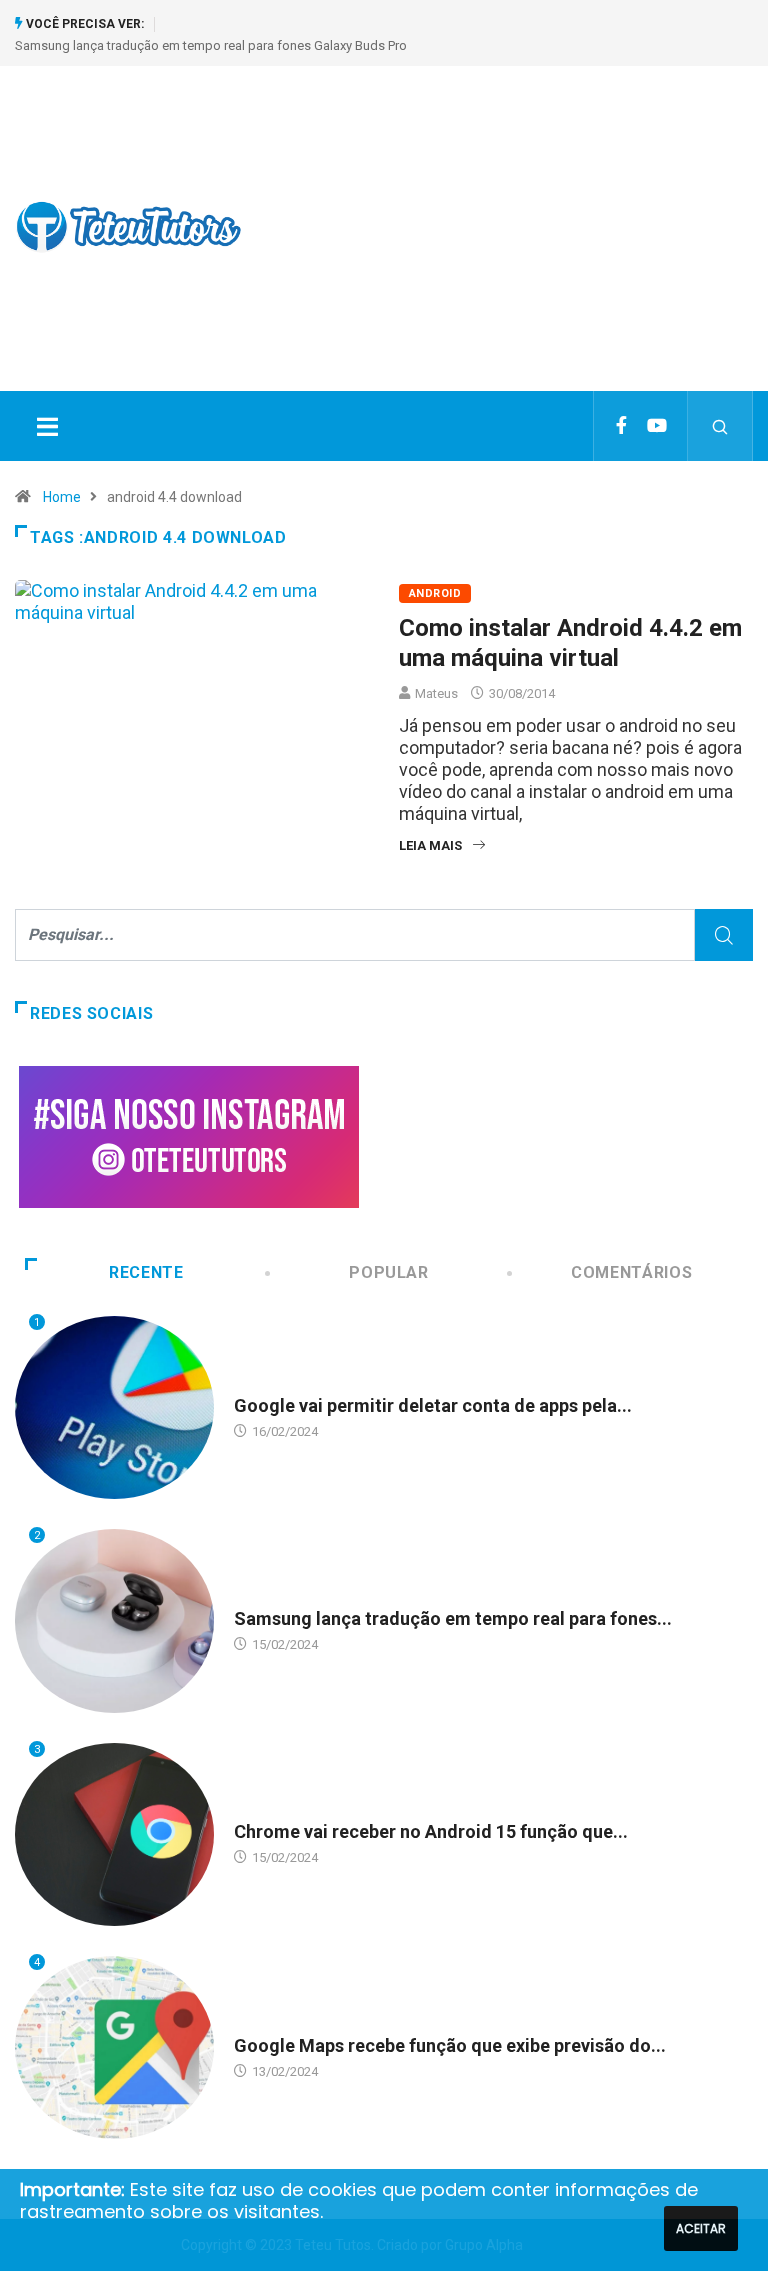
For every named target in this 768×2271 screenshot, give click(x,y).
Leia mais (430, 845)
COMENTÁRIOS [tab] (631, 1272)
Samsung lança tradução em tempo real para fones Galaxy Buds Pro (211, 45)
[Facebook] (621, 426)
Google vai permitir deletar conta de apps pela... (433, 1405)
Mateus (436, 693)
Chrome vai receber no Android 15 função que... (431, 1831)
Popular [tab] (388, 1272)
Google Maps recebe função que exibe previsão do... (450, 2045)
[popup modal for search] (720, 426)
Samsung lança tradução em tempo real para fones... (453, 1618)
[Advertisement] (519, 246)
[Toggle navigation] (47, 426)
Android (435, 593)
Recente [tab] (146, 1272)
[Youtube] (657, 426)
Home (62, 497)
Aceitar (701, 2228)
